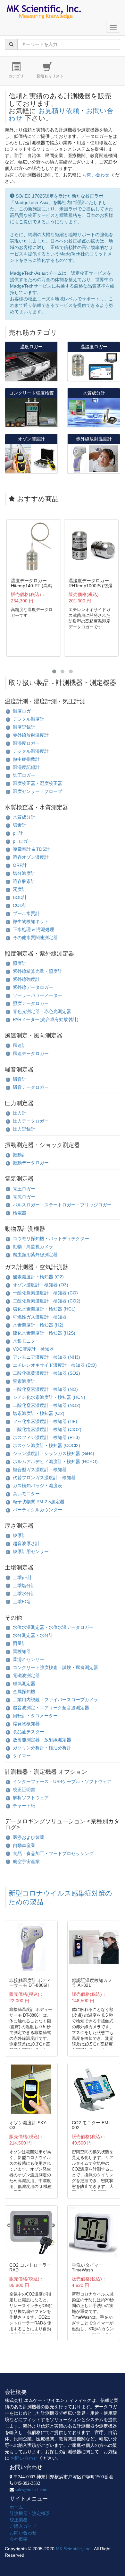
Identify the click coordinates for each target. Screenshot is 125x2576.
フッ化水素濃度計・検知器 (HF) (45, 1421)
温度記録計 (24, 727)
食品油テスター (29, 1732)
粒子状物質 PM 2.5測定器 (39, 1502)
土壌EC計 (23, 1602)
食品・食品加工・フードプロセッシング (53, 1853)
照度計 (20, 963)
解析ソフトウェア (31, 1798)
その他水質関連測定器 (35, 937)
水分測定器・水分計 (33, 1635)
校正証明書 (24, 1790)
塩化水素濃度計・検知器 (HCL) (44, 1309)
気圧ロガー (24, 775)
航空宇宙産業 (26, 1861)
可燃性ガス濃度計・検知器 (40, 1317)
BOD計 (20, 897)
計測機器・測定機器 (30, 2513)
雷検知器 (22, 1651)
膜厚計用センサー (31, 1551)
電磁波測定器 (26, 1675)
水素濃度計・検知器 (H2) (38, 1325)
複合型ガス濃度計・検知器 (40, 1470)
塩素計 (20, 825)
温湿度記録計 (26, 767)
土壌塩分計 (24, 1586)
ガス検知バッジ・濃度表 (37, 1486)
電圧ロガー (24, 1189)
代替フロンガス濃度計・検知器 (44, 1478)
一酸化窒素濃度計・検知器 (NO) (45, 1389)
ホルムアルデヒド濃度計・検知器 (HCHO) (55, 1461)
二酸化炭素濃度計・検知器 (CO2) (47, 1301)
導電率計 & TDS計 (31, 849)
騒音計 (20, 1079)
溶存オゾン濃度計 (31, 857)
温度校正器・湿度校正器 (37, 783)
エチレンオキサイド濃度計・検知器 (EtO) (55, 1365)
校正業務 (19, 2520)
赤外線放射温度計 (31, 735)
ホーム (16, 2507)
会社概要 (19, 2539)
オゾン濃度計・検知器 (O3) (41, 1285)
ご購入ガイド (23, 2526)
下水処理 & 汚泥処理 (33, 929)
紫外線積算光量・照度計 (37, 971)
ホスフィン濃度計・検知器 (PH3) (46, 1437)
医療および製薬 (29, 1837)
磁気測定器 (24, 1683)
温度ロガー (24, 711)
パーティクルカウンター (37, 1510)
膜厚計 (20, 1535)
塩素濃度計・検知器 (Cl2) (39, 1413)
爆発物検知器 (26, 1724)
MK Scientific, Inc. (74, 2549)
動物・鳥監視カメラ (33, 1247)
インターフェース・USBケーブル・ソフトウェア (62, 1781)
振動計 (20, 1155)
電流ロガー (24, 1197)
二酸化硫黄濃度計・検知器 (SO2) (46, 1373)
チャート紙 (24, 1806)
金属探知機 (24, 1692)
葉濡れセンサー (29, 1659)
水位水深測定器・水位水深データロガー (53, 1627)
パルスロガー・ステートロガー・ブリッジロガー (62, 1205)
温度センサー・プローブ (37, 791)
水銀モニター (26, 1341)
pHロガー (22, 841)
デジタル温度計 (29, 719)
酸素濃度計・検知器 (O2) (38, 1277)
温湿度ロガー (26, 743)
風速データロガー (31, 1053)
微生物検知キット (31, 921)
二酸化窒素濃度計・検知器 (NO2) (47, 1405)
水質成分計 (24, 817)
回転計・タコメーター (35, 1716)
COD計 (20, 905)
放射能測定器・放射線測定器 (42, 1740)
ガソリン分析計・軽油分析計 (42, 1748)
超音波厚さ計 (26, 1543)
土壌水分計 (24, 1594)
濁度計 (20, 889)
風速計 (20, 1045)
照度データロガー (31, 1003)
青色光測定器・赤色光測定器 (42, 1011)
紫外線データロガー (33, 987)
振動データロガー (31, 1163)
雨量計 (20, 1643)
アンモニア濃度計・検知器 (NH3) (46, 1357)
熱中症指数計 (26, 759)
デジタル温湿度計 (31, 751)
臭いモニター (26, 1494)
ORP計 (20, 865)
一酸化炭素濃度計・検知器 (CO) (45, 1293)
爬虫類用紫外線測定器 (35, 1255)
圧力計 (20, 1113)
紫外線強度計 (26, 979)
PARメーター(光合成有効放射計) (46, 1019)
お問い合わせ (96, 175)
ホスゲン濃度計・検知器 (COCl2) (46, 1445)
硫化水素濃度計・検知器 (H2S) (44, 1333)
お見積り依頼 (59, 111)
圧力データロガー (31, 1121)
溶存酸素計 (24, 881)
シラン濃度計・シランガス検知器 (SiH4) (54, 1453)
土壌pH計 (22, 1577)
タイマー (22, 1756)
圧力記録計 (24, 1129)
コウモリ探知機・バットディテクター (51, 1239)
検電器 (20, 1213)
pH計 (18, 833)
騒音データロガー (31, 1087)
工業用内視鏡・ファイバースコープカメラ (55, 1700)
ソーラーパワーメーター (37, 995)
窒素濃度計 (24, 1381)
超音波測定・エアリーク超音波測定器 (51, 1708)
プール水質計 (26, 913)
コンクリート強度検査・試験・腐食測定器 (55, 1667)
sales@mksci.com (31, 2490)
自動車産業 (24, 1845)
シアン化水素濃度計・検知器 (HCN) (49, 1397)
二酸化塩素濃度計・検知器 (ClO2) (47, 1429)
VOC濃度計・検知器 (33, 1349)
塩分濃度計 (24, 873)
